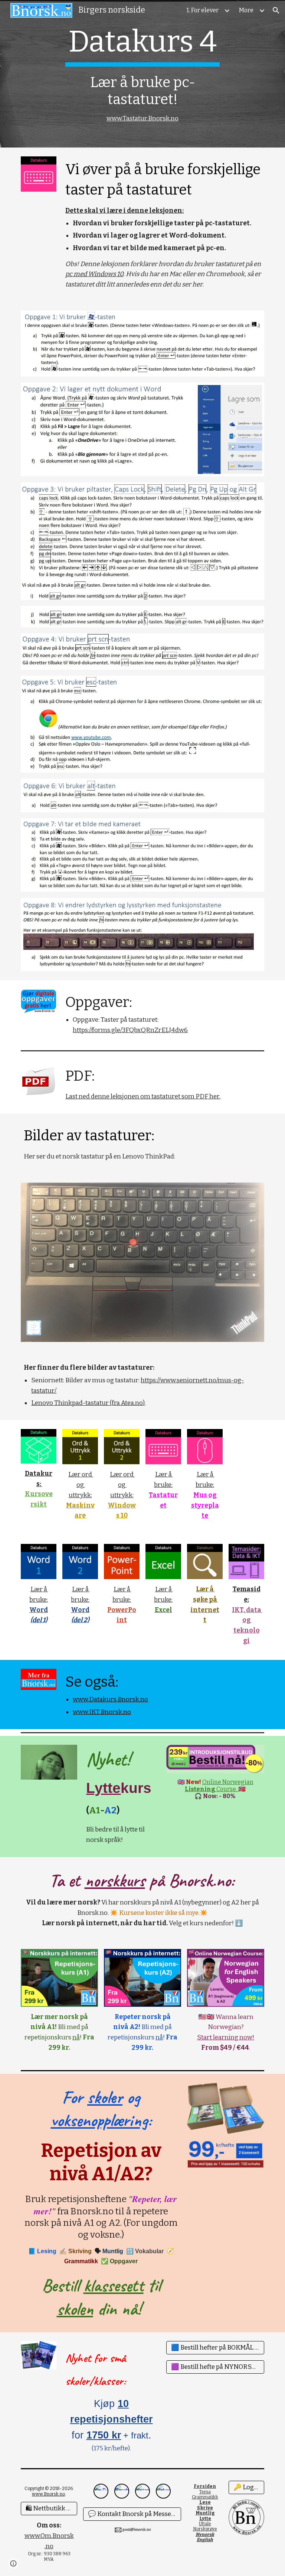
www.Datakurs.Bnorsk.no (110, 1699)
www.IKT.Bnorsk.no (102, 1712)
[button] (276, 10)
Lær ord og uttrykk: (81, 1485)
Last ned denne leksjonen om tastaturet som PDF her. (143, 1096)
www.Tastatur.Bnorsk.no (142, 118)
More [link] (246, 10)
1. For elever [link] (203, 10)
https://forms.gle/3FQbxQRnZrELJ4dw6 (130, 1030)
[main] (142, 74)
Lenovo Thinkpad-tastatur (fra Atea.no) (88, 1403)
